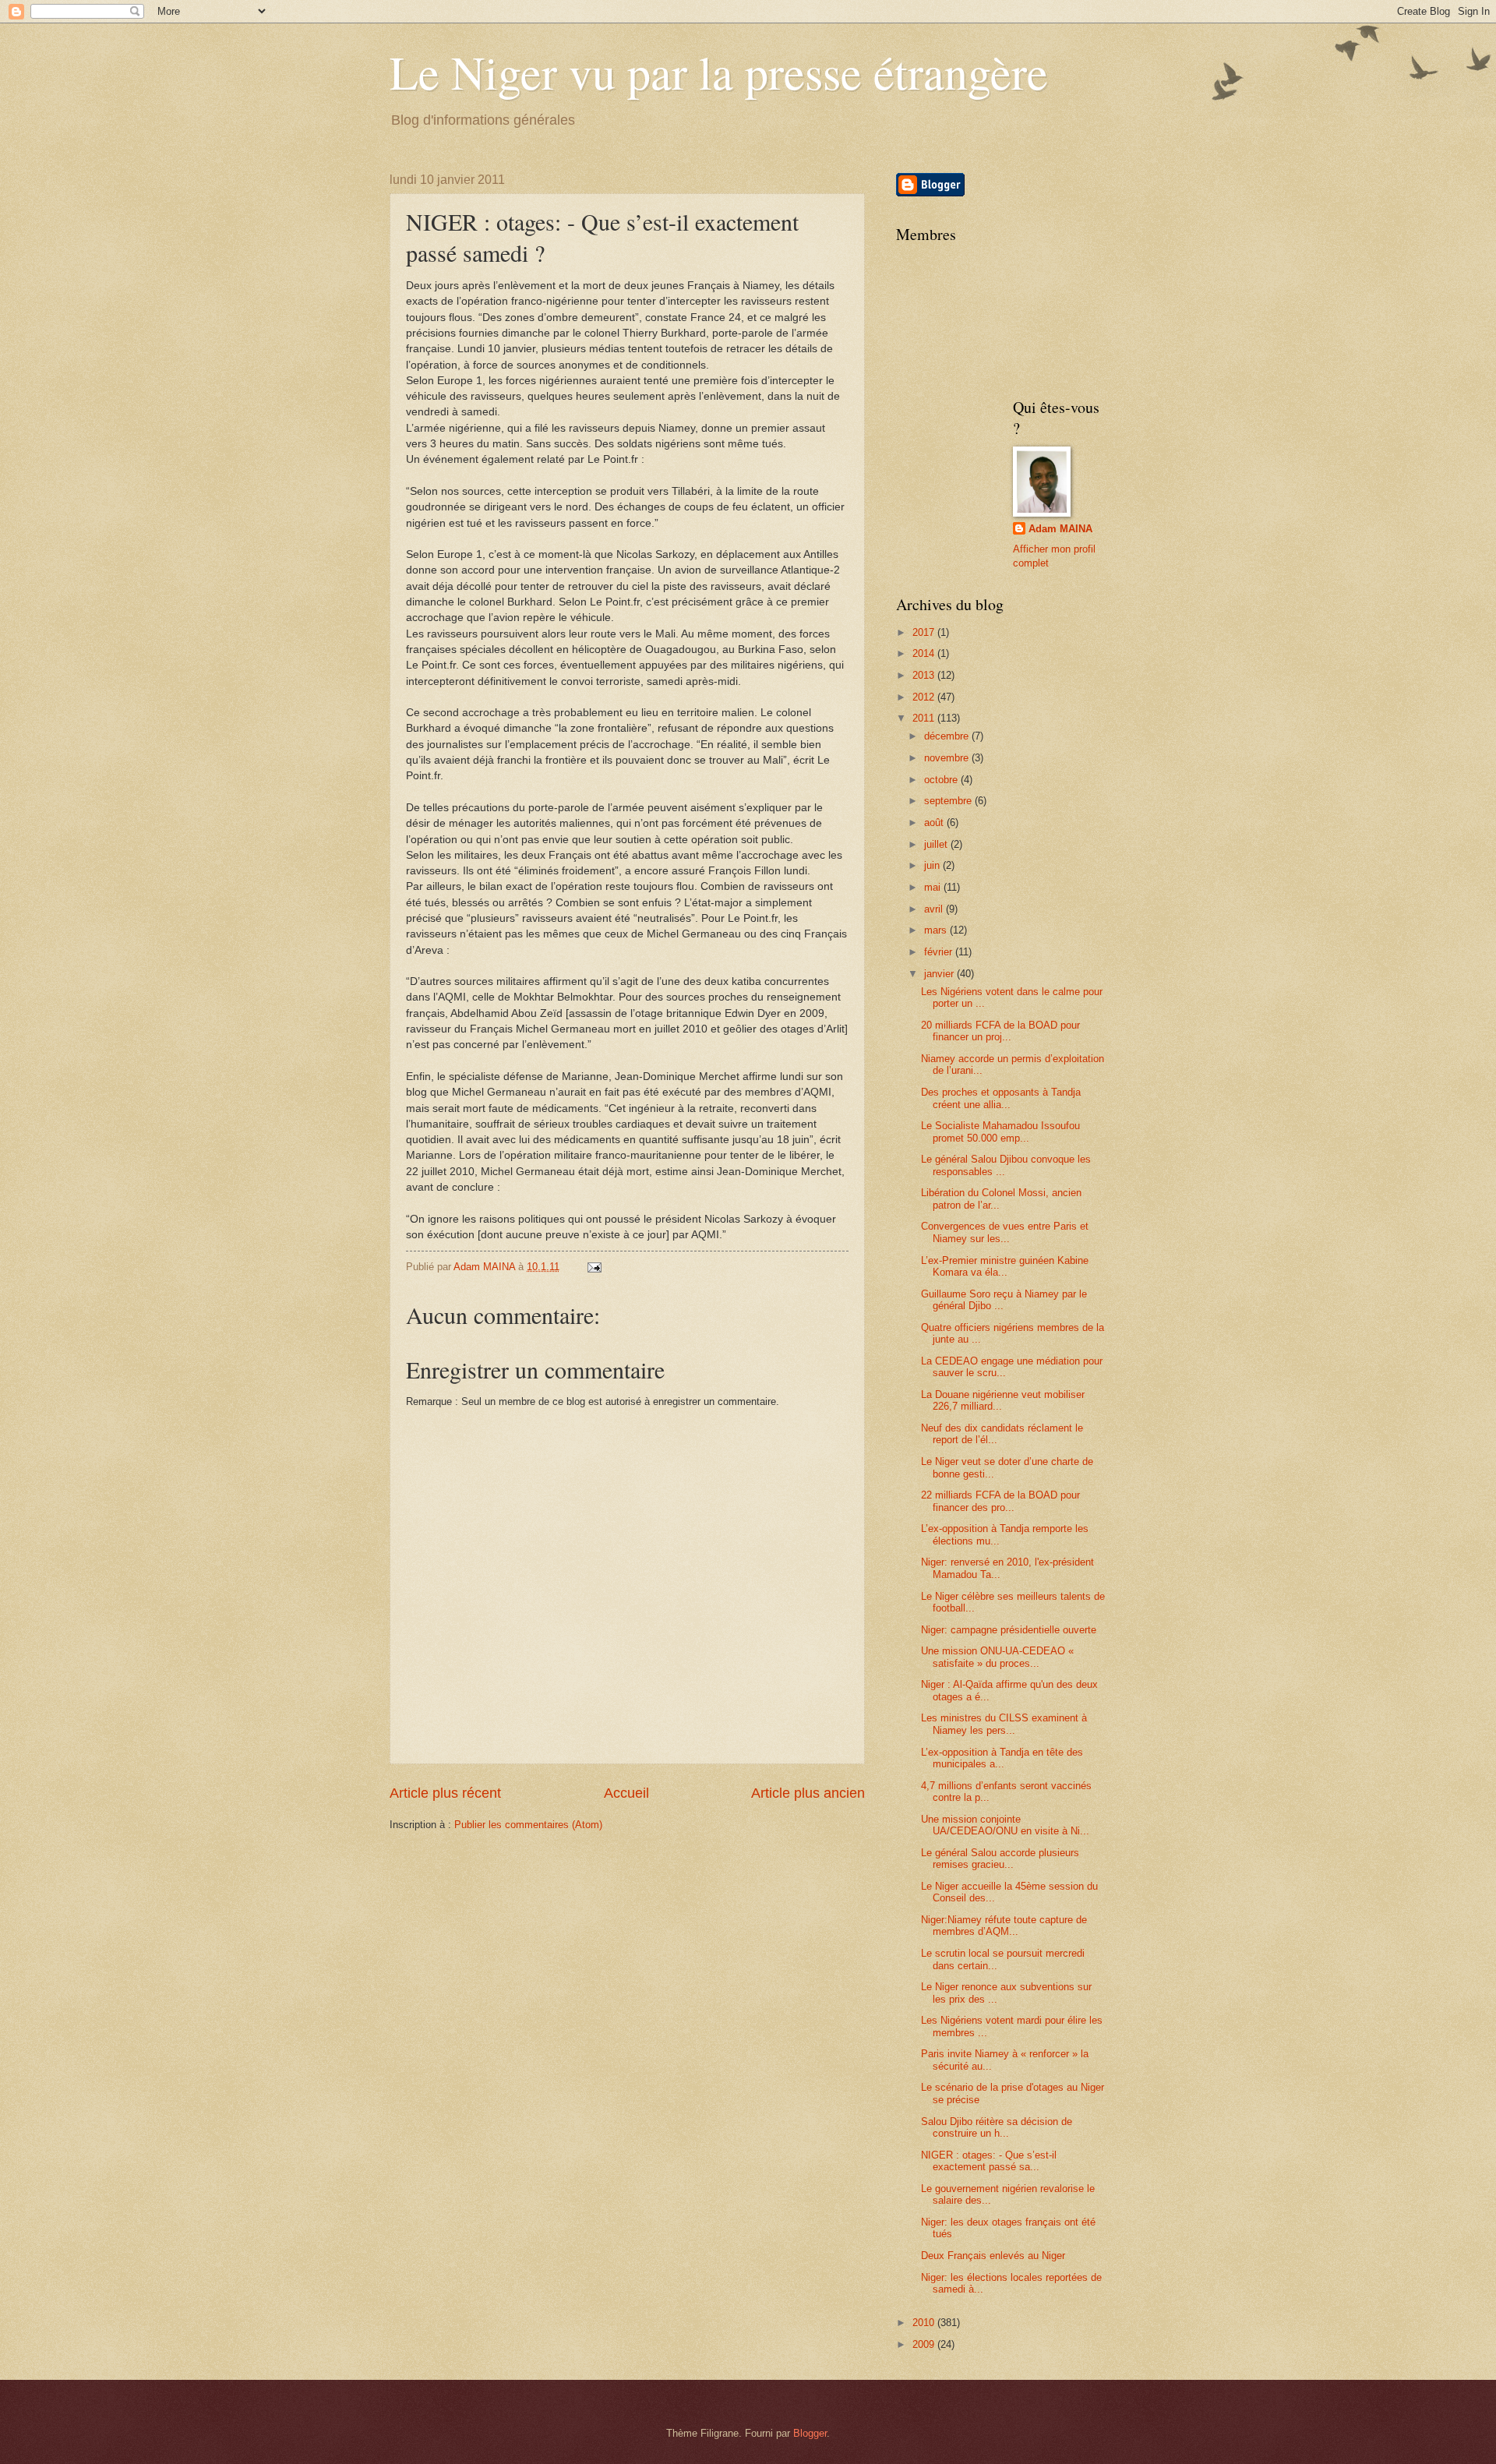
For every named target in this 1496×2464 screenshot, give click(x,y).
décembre (948, 736)
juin (933, 865)
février (940, 952)
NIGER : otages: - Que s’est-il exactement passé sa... (989, 2161)
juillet (937, 844)
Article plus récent (445, 1793)
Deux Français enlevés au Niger (993, 2256)
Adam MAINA (1060, 529)
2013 (925, 675)
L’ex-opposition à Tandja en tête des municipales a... (1002, 1758)
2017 (925, 632)
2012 (925, 697)
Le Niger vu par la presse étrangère (719, 72)
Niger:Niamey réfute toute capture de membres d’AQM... (1004, 1926)
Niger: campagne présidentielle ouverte (1009, 1630)
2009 (925, 2344)
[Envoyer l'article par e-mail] (594, 1267)
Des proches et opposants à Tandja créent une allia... (1001, 1098)
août (935, 823)
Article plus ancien (808, 1793)
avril (935, 909)
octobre (942, 780)
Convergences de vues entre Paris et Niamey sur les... (1005, 1232)
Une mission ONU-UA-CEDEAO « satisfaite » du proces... (997, 1657)
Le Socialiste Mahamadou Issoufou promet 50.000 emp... (1000, 1131)
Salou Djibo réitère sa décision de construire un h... (997, 2127)
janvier (940, 974)
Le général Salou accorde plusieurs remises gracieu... (1000, 1859)
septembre (949, 801)
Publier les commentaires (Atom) (528, 1825)
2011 (925, 718)
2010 (925, 2323)
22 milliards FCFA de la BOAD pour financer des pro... (1000, 1501)
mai (934, 887)
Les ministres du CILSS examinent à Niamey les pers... (1004, 1724)
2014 (925, 653)
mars (937, 930)
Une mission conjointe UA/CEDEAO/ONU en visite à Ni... (1005, 1825)
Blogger (810, 2433)
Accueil (626, 1793)
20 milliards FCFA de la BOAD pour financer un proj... (1000, 1031)
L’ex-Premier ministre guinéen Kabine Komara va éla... (1005, 1266)
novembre (948, 758)
